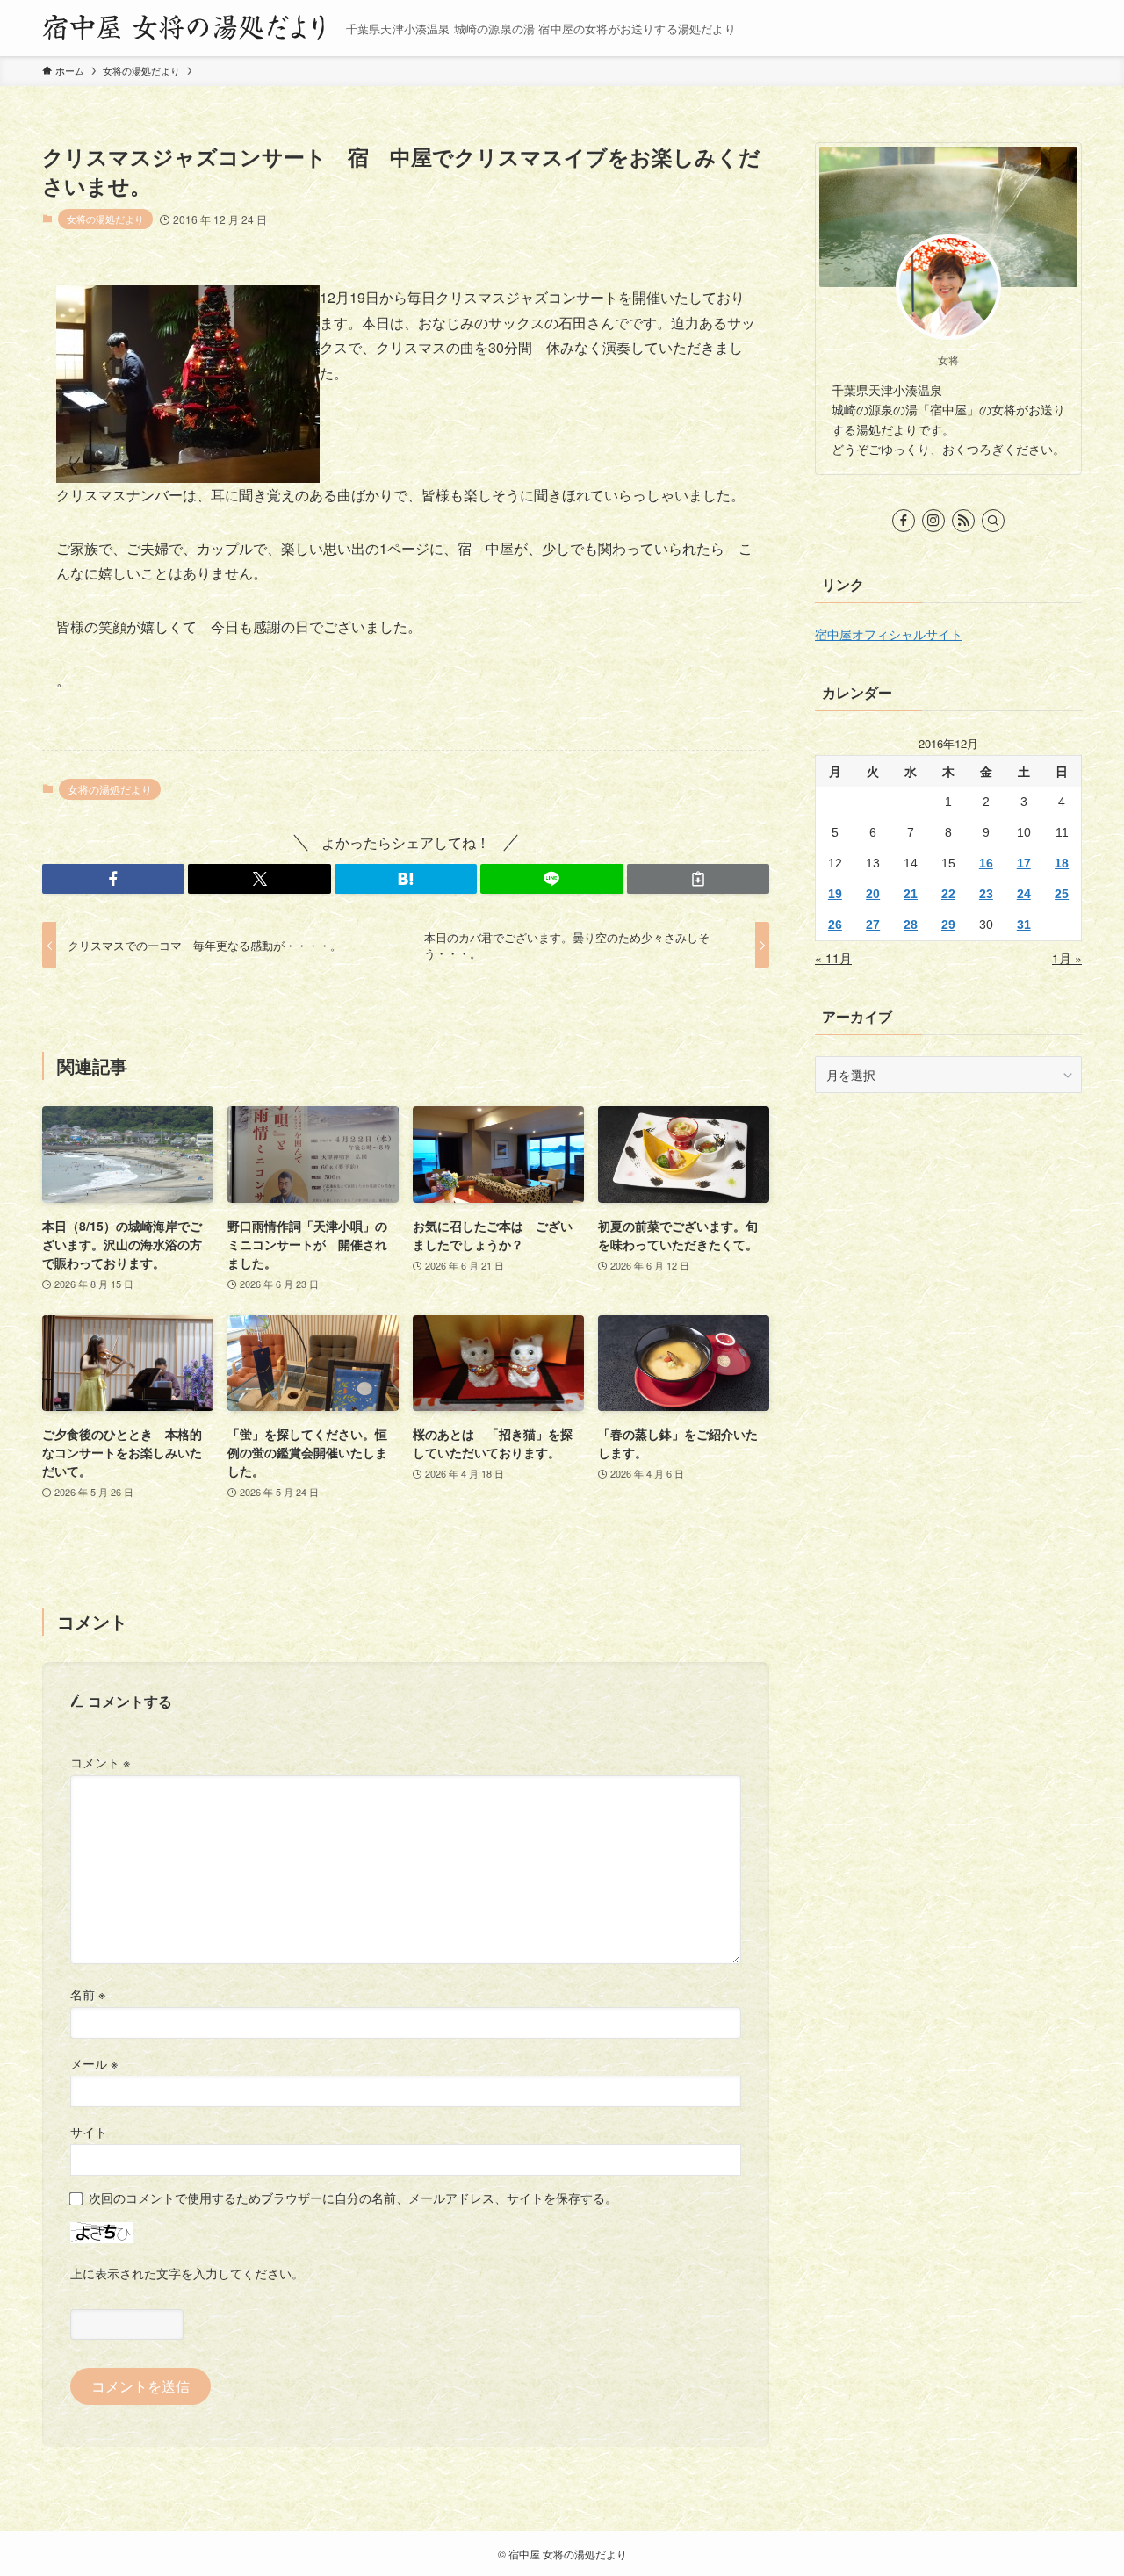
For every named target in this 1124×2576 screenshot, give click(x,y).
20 (873, 894)
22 (948, 894)
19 (835, 894)
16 (986, 863)
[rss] (963, 521)
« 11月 (833, 958)
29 (948, 925)
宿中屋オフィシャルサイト (889, 634)
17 (1024, 863)
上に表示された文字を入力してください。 (187, 2273)
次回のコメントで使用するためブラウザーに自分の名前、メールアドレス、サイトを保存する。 (353, 2197)
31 (1024, 925)
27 (873, 925)
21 (911, 894)
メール (94, 2063)
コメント (100, 1762)
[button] (113, 879)
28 (911, 925)
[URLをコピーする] (698, 879)
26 (835, 925)
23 (986, 894)
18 (1062, 863)
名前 (88, 1993)
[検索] (993, 521)
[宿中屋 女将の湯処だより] (187, 28)
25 (1062, 894)
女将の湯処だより (105, 219)
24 (1024, 894)
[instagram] (933, 521)
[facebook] (904, 521)
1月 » (1067, 958)
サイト (89, 2131)
